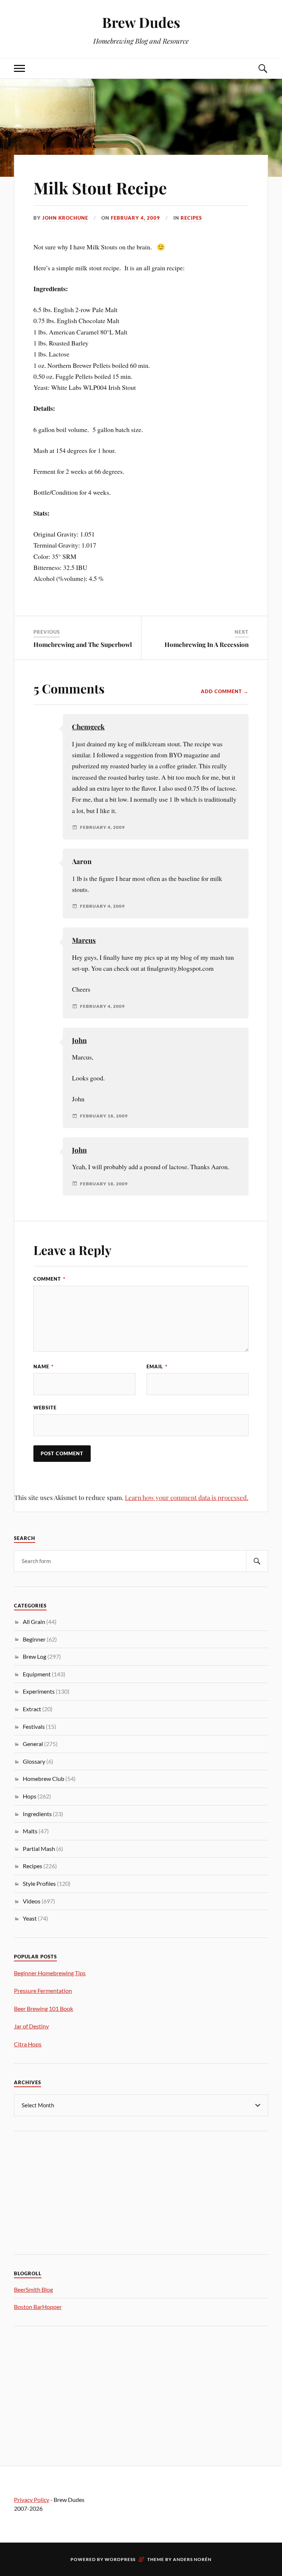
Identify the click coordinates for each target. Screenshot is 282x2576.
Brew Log (35, 1656)
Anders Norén (192, 2559)
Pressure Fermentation (43, 1990)
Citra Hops (28, 2044)
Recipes (191, 218)
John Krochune (65, 218)
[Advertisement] (69, 2192)
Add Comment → (225, 691)
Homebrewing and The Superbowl (83, 644)
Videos (32, 1901)
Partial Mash (39, 1849)
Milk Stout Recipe (100, 188)
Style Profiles (39, 1883)
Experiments (39, 1691)
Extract (32, 1709)
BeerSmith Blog (33, 2289)
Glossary (34, 1761)
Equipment (37, 1674)
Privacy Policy (32, 2500)
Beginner (34, 1639)
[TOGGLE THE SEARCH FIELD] (263, 68)
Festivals (34, 1726)
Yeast (30, 1918)
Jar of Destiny (31, 2026)
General (33, 1744)
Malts (30, 1831)
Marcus (84, 940)
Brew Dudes (141, 22)
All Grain (34, 1622)
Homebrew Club (44, 1779)
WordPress (120, 2559)
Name (44, 1366)
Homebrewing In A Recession (207, 644)
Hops (30, 1796)
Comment (49, 1279)
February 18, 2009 (104, 1116)
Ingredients (37, 1814)
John (79, 1040)
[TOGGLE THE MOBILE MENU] (19, 68)
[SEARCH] (257, 1561)
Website (45, 1408)
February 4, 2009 (135, 218)
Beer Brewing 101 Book (44, 2008)
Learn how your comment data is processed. (187, 1497)
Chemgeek (88, 727)
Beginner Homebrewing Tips (50, 1973)
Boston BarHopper (38, 2307)
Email (157, 1366)
